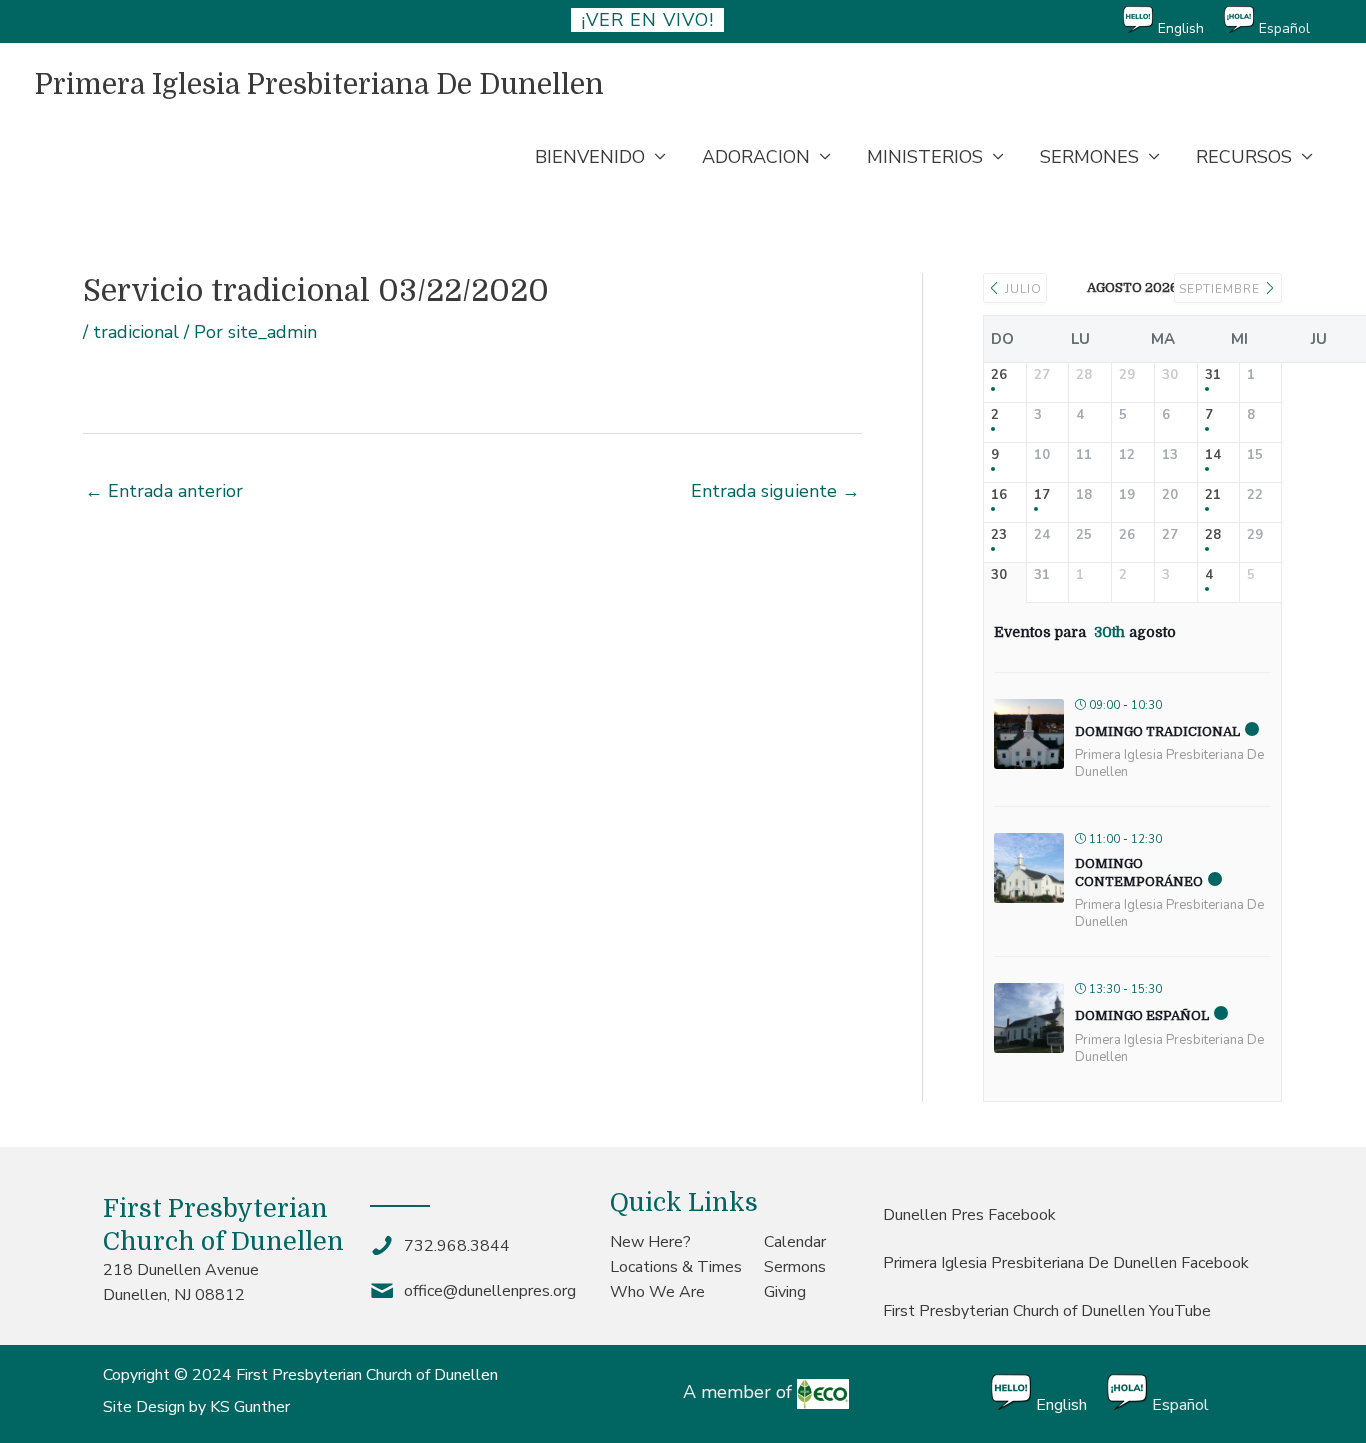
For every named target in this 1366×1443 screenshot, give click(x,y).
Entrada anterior (164, 491)
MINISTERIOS (925, 157)
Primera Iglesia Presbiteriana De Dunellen (319, 85)
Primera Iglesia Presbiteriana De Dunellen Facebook (1066, 1263)
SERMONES (1089, 157)
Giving (785, 1292)
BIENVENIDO (590, 157)
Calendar (795, 1242)
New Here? (650, 1242)
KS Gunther (250, 1407)
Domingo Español (1142, 1015)
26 (999, 376)
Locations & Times (676, 1267)
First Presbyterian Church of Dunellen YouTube (1047, 1311)
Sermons (795, 1267)
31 (1213, 376)
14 (1213, 456)
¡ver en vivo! (647, 20)
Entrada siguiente (775, 491)
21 (1213, 496)
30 (999, 576)
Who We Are (657, 1292)
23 (999, 536)
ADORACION (756, 157)
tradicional (136, 332)
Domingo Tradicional (1157, 731)
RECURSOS (1244, 157)
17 (1042, 496)
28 (1213, 536)
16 (999, 496)
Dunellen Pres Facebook (969, 1215)
